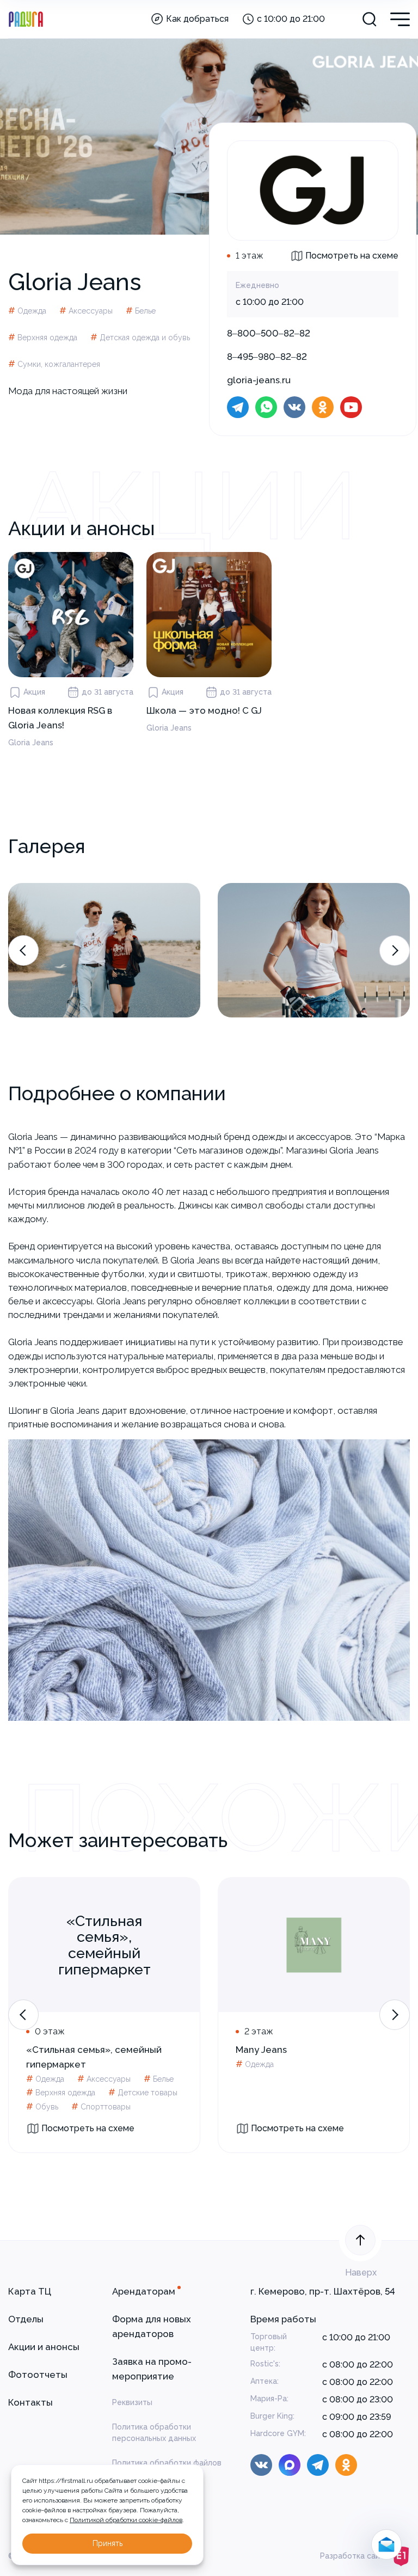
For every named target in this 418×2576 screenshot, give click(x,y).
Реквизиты (132, 2402)
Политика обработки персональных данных (154, 2433)
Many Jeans (261, 2050)
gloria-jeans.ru (259, 380)
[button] (23, 950)
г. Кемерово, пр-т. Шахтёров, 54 (323, 2291)
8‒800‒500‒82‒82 (269, 333)
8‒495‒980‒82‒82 (267, 357)
